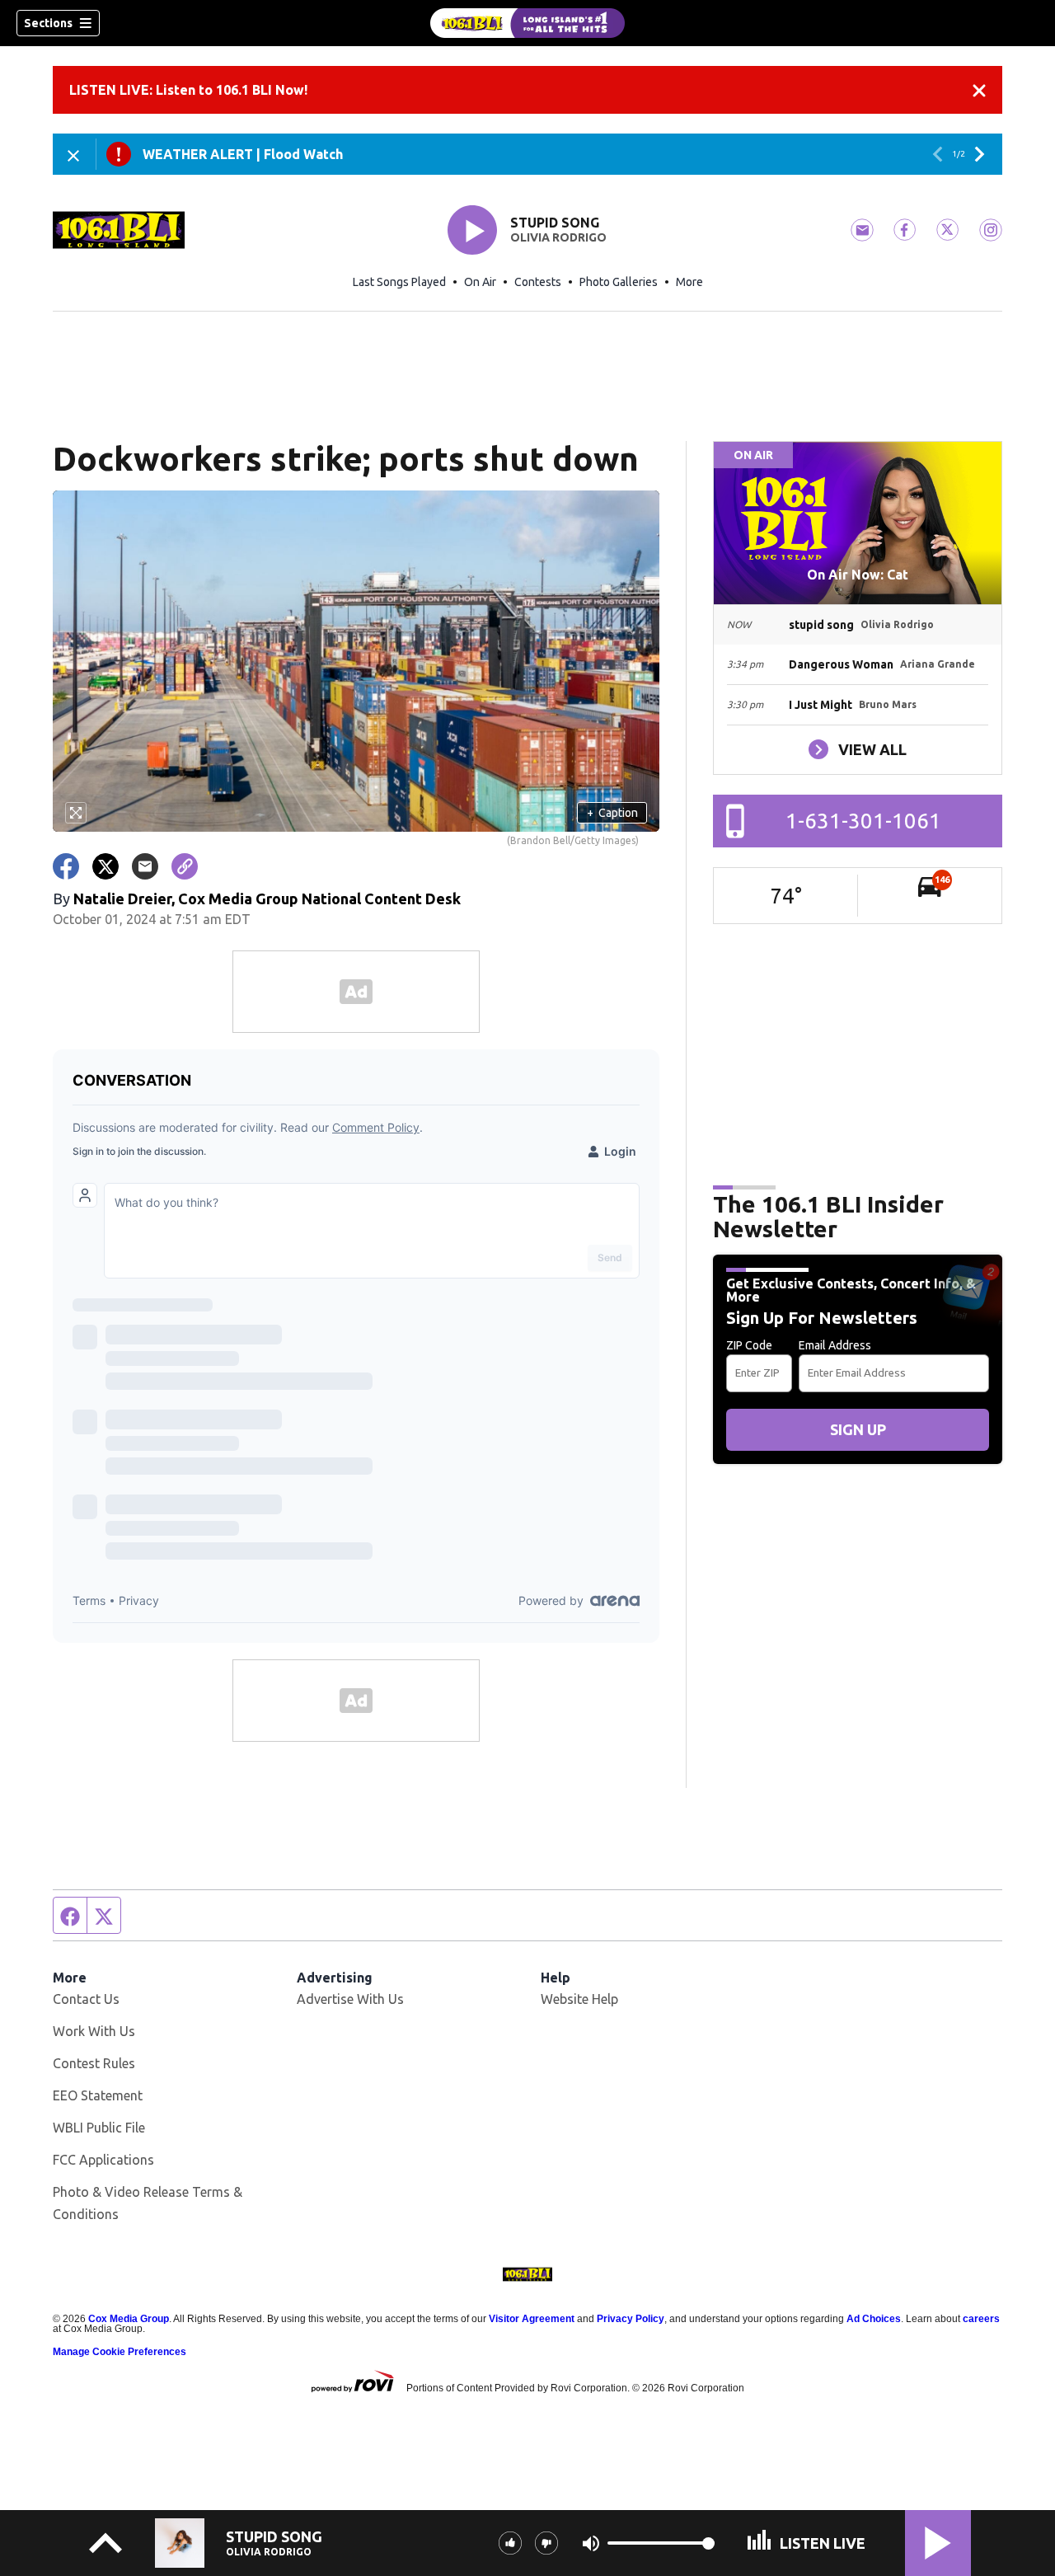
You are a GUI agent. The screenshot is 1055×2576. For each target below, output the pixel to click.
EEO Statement (98, 2095)
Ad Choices (874, 2319)
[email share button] (145, 866)
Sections (48, 23)
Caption (612, 813)
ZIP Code (749, 1345)
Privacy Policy (631, 2319)
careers (981, 2319)
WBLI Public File (99, 2128)
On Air (480, 282)
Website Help (579, 1999)
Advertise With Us (350, 1999)
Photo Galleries (619, 282)
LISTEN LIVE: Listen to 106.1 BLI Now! (188, 90)
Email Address (835, 1345)
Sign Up (858, 1429)
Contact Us (86, 1999)
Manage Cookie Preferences (120, 2352)
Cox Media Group (129, 2319)
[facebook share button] (66, 866)
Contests (538, 282)
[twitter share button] (105, 866)
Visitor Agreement (532, 2319)
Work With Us (94, 2031)
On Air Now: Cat (858, 575)
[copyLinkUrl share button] (185, 866)
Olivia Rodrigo (558, 237)
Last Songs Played (399, 282)
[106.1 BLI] (527, 23)
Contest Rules (94, 2063)
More (689, 282)
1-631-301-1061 (863, 821)
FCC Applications (103, 2160)
